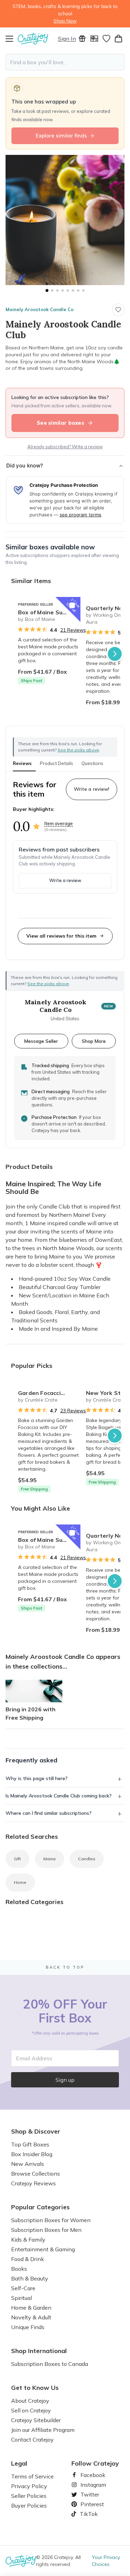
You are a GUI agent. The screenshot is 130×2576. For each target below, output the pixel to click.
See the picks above (48, 984)
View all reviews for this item (61, 936)
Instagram (90, 2485)
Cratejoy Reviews (33, 2183)
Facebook (90, 2475)
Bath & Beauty (30, 2278)
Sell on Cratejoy (31, 2410)
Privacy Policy (29, 2486)
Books (19, 2269)
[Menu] (12, 39)
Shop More (94, 1041)
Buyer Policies (29, 2506)
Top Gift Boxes (30, 2144)
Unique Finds (28, 2327)
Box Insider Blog (32, 2154)
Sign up (65, 2080)
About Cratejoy (30, 2401)
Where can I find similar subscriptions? (49, 1813)
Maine (50, 1859)
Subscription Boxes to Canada (50, 2364)
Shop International (39, 2351)
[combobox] (65, 62)
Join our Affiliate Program (43, 2430)
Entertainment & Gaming (43, 2249)
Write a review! (92, 789)
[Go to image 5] (68, 290)
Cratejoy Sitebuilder (36, 2420)
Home (20, 1882)
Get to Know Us (35, 2388)
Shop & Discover (36, 2132)
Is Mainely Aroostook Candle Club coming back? (59, 1796)
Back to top (65, 1967)
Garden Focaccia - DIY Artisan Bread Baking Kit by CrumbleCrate (49, 1393)
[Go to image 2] (52, 290)
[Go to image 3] (57, 290)
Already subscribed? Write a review (65, 447)
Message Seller (41, 1041)
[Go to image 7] (78, 290)
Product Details (57, 763)
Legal (19, 2463)
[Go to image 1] (47, 290)
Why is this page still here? (37, 1778)
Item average (59, 823)
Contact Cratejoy (32, 2440)
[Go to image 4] (63, 290)
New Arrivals (28, 2164)
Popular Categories (40, 2207)
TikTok (86, 2514)
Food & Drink (28, 2259)
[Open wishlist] (106, 39)
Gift (18, 1859)
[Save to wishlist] (118, 310)
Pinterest (89, 2504)
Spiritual (21, 2298)
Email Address (34, 2058)
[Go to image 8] (83, 290)
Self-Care (23, 2288)
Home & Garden (31, 2308)
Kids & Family (28, 2240)
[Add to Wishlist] (72, 605)
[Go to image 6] (73, 290)
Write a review (65, 880)
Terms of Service (32, 2476)
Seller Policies (29, 2496)
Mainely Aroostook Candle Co (40, 309)
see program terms (80, 515)
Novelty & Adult (31, 2317)
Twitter (87, 2494)
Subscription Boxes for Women (51, 2220)
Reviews (22, 763)
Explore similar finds (61, 136)
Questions (92, 763)
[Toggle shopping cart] (118, 39)
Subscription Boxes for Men (46, 2230)
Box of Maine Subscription (49, 612)
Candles (87, 1859)
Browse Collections (36, 2174)
